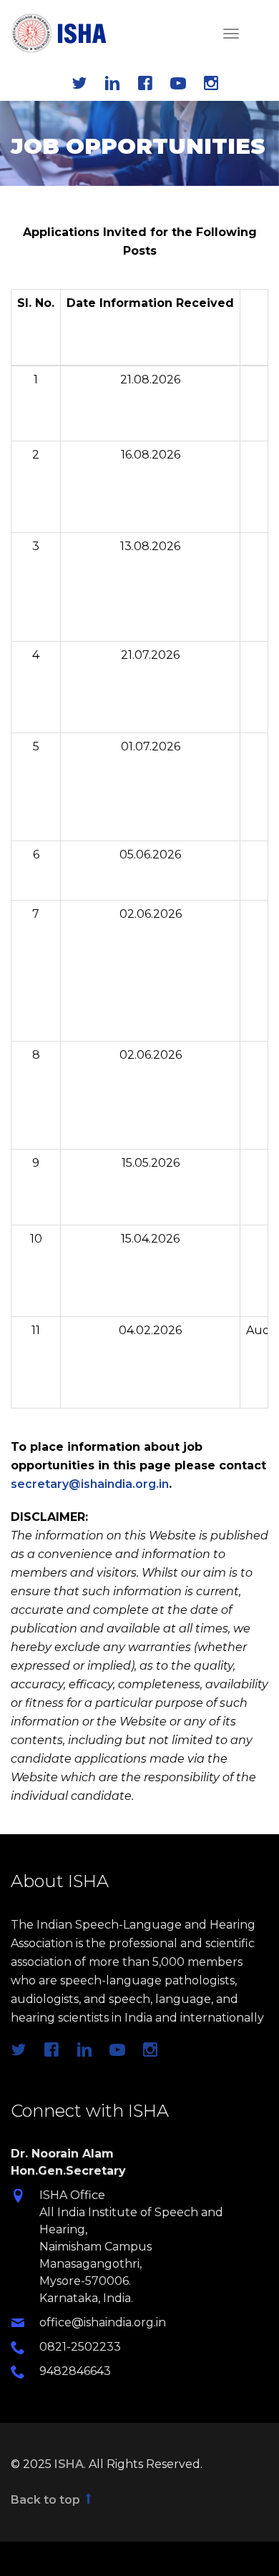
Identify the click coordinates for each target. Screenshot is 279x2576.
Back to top (47, 2500)
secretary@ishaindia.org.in (90, 1484)
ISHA (69, 2464)
